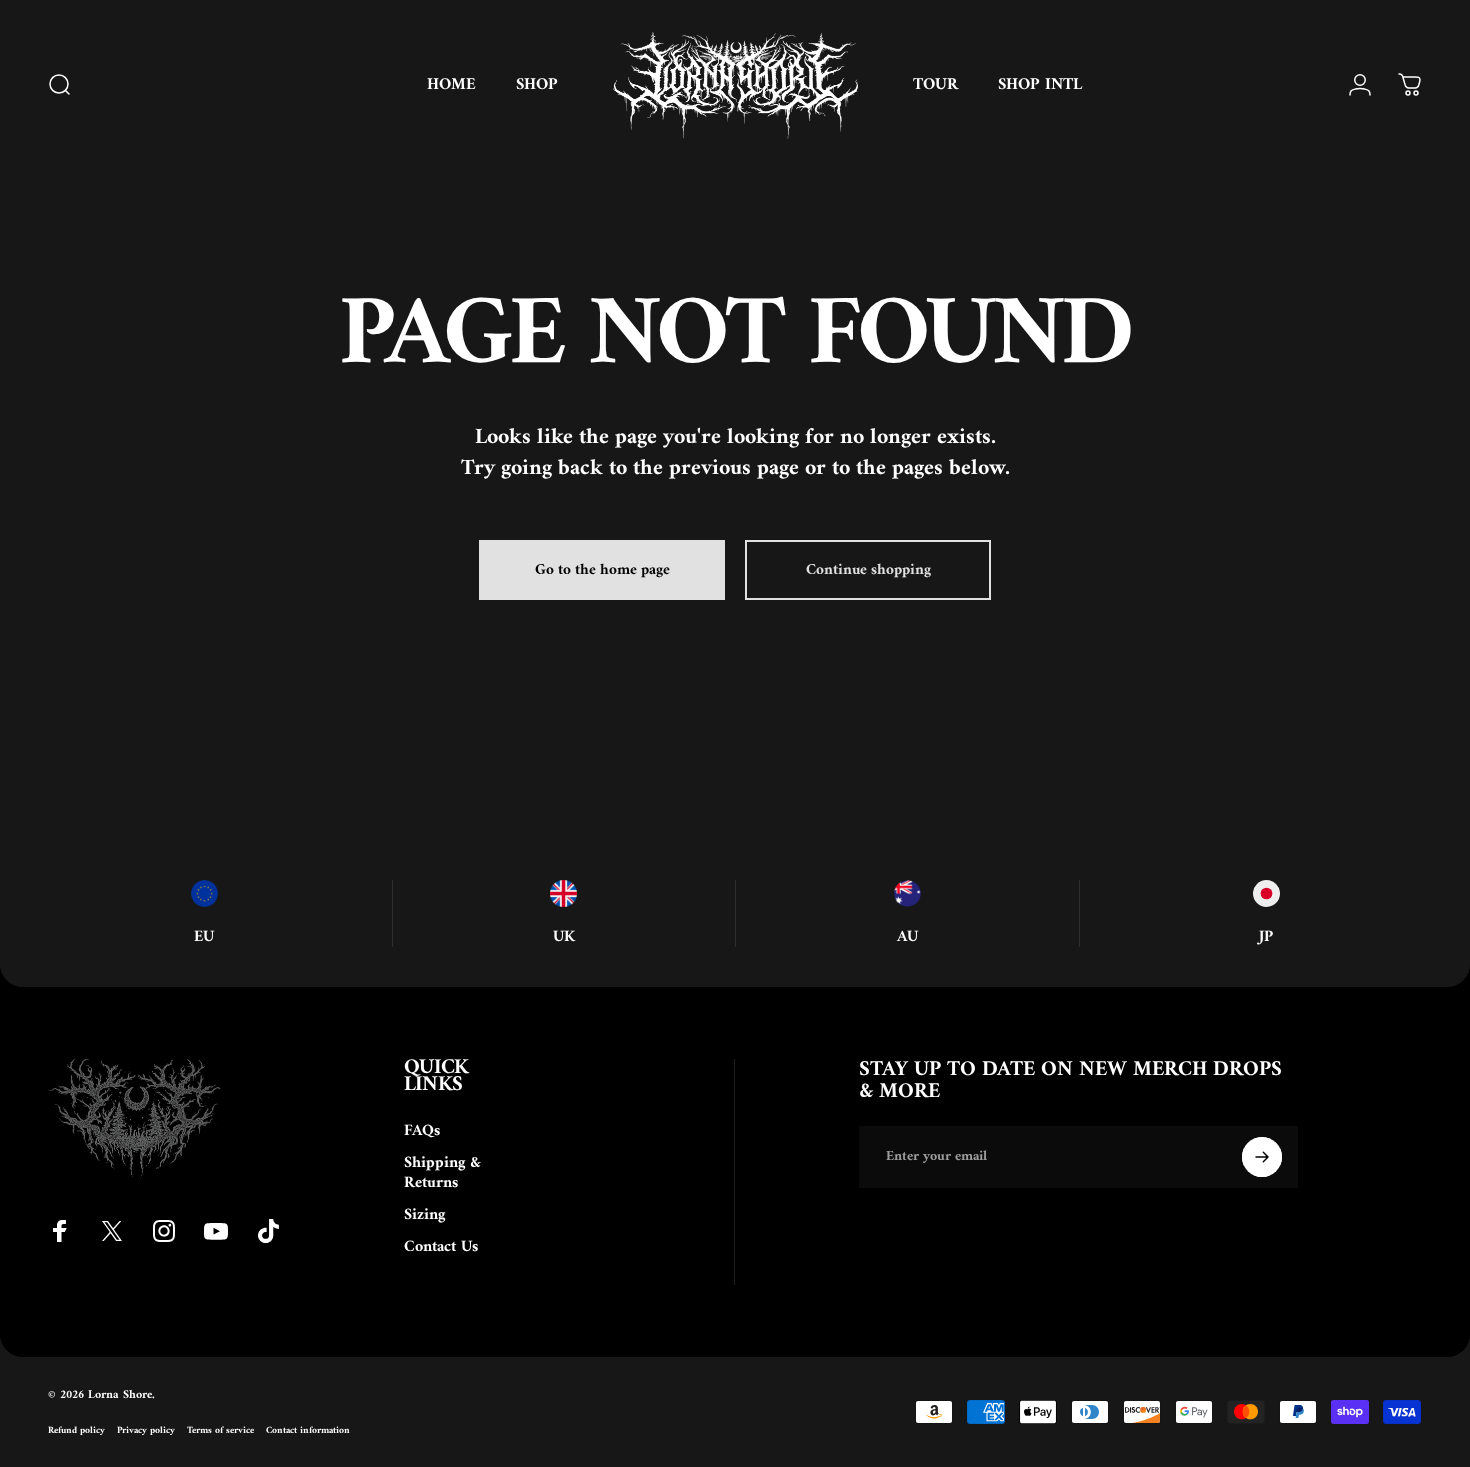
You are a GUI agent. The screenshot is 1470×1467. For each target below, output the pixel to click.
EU (204, 937)
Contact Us (441, 1247)
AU (907, 937)
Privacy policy (146, 1430)
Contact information (308, 1430)
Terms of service (220, 1430)
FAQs (422, 1131)
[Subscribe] (1262, 1157)
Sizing (424, 1215)
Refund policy (76, 1430)
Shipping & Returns (442, 1173)
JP (1266, 937)
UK (564, 937)
